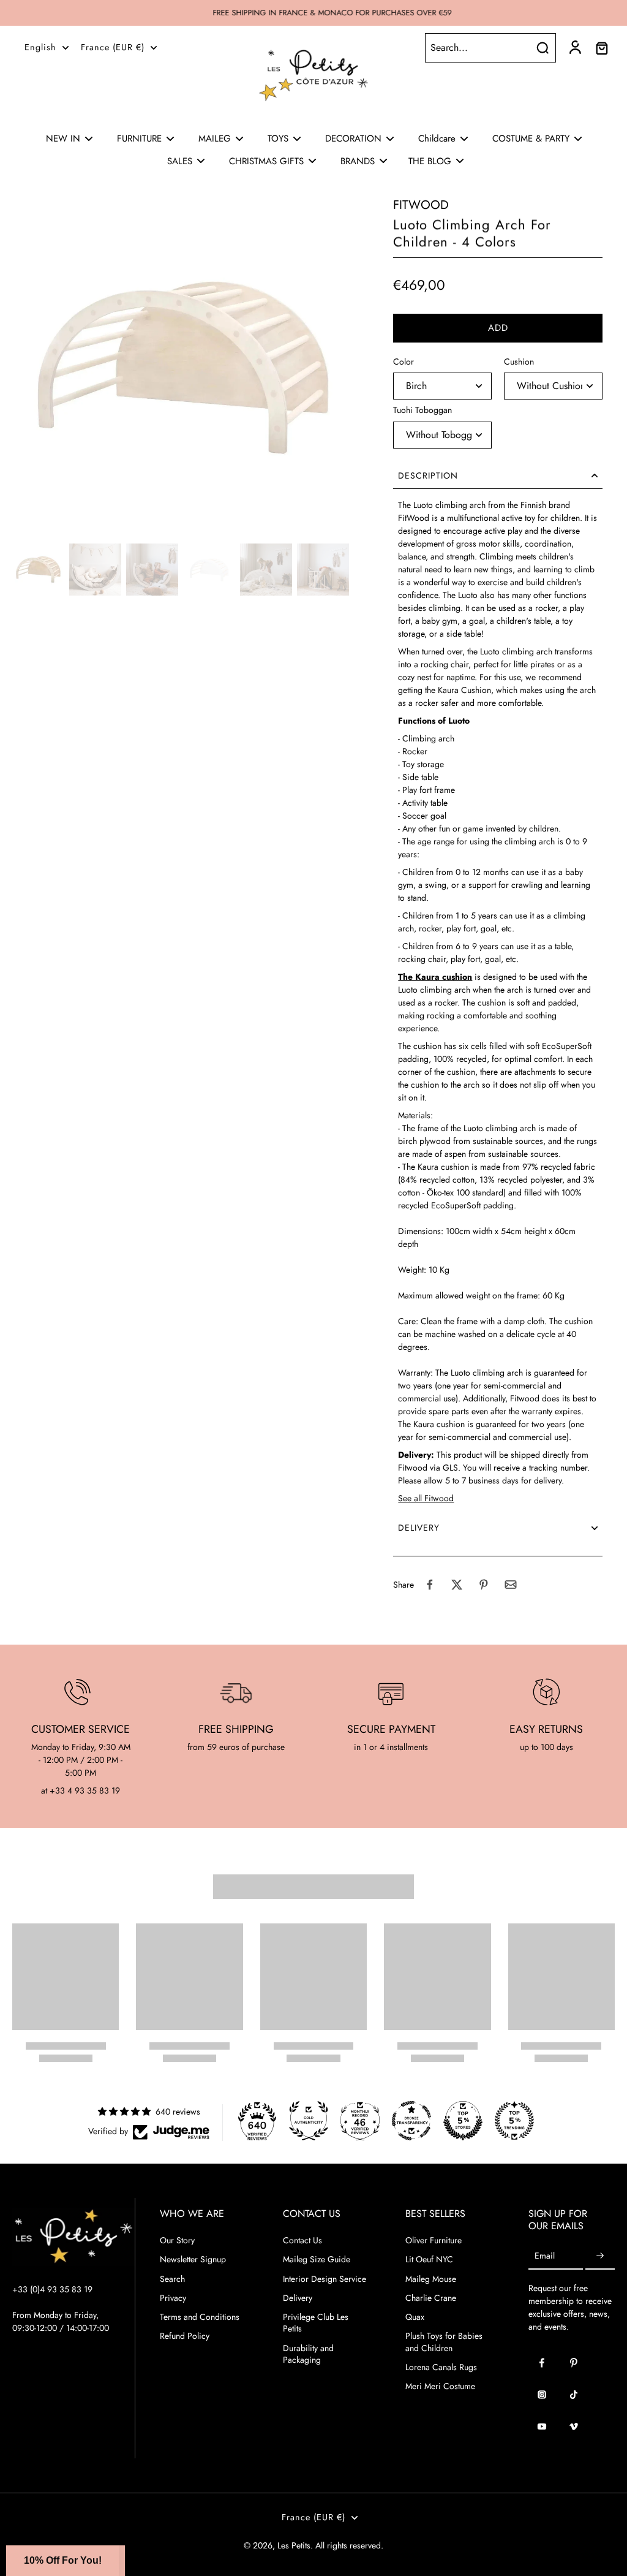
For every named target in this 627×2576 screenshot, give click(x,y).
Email (545, 2256)
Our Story (177, 2241)
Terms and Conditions (200, 2317)
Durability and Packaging (308, 2354)
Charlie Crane (431, 2298)
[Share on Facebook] (430, 1585)
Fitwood (421, 205)
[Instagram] (542, 2395)
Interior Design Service (325, 2279)
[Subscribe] (600, 2256)
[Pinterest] (574, 2363)
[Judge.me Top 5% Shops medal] (463, 2121)
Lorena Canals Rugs (441, 2367)
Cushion (519, 362)
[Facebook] (542, 2363)
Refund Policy (185, 2336)
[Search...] (543, 48)
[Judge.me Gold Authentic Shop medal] (309, 2121)
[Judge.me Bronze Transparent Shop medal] (411, 2121)
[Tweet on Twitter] (457, 1585)
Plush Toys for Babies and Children (444, 2342)
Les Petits (294, 2545)
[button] (498, 328)
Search (172, 2279)
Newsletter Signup (193, 2260)
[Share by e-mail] (511, 1585)
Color (404, 362)
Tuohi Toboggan (422, 410)
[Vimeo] (574, 2426)
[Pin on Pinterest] (484, 1585)
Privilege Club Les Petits (316, 2323)
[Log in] (574, 48)
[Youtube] (542, 2426)
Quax (415, 2317)
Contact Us (302, 2241)
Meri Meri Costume (440, 2386)
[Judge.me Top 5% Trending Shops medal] (514, 2121)
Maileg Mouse (431, 2279)
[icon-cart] (601, 48)
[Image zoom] (183, 368)
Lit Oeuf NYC (429, 2260)
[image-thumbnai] (38, 570)
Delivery (298, 2298)
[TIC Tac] (574, 2395)
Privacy (173, 2298)
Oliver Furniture (434, 2241)
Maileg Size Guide (317, 2260)
